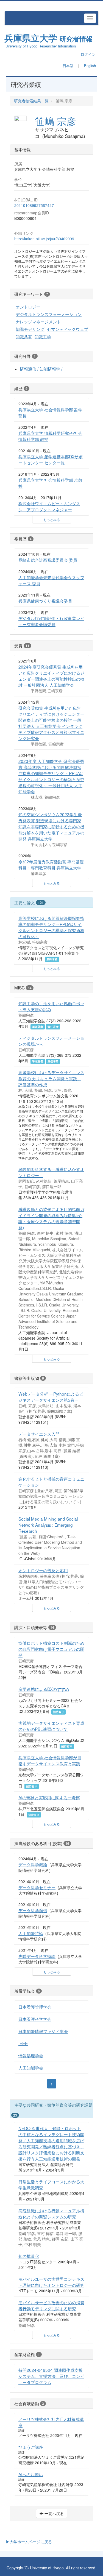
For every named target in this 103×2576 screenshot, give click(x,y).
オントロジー (28, 307)
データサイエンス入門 (39, 1434)
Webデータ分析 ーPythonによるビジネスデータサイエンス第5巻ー (51, 1397)
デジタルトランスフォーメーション (49, 314)
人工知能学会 (31, 2067)
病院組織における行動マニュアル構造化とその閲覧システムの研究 (51, 2213)
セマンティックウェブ (68, 329)
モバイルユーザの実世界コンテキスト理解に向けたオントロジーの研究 (51, 2282)
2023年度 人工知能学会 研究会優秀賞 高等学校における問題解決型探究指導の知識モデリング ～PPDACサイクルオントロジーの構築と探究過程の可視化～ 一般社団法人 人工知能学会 (51, 776)
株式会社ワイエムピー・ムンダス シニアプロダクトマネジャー (49, 506)
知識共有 (24, 336)
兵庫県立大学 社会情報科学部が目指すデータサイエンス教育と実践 (50, 1760)
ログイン (88, 54)
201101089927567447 (34, 205)
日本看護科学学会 (35, 2019)
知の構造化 (29, 2256)
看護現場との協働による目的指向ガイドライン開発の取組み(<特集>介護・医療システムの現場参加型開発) (51, 1218)
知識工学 (43, 336)
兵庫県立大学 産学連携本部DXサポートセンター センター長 (51, 459)
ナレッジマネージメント (38, 321)
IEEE (23, 2043)
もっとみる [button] (52, 519)
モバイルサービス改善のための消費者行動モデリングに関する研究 (51, 2305)
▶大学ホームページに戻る (29, 2542)
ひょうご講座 (31, 2447)
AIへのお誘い (31, 2474)
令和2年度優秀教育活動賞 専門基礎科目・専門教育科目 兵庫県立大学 (51, 864)
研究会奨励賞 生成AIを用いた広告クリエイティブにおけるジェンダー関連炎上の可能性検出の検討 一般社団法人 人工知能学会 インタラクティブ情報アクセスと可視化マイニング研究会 (51, 723)
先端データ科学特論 (37, 1956)
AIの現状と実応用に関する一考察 (49, 1797)
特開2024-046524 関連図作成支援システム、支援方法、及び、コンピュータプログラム (51, 2376)
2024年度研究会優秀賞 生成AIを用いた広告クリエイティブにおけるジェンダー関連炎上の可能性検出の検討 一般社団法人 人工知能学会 (51, 676)
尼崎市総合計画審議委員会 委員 (48, 560)
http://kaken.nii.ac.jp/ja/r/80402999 (44, 239)
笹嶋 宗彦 (55, 121)
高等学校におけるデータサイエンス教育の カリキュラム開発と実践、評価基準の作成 (51, 1078)
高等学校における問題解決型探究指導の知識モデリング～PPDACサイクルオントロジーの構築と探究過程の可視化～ (51, 927)
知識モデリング (30, 329)
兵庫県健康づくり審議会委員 (45, 601)
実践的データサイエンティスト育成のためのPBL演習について (51, 1726)
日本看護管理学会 (35, 2007)
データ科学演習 (33, 1910)
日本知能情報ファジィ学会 (43, 2031)
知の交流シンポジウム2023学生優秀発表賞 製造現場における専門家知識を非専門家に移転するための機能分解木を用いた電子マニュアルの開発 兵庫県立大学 (51, 826)
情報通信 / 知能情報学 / (41, 369)
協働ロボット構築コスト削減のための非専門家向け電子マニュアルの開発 (51, 1649)
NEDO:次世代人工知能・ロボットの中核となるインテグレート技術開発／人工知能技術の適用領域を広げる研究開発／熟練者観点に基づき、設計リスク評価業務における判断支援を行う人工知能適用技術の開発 (51, 2143)
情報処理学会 (31, 2055)
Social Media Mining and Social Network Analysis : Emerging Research (48, 1525)
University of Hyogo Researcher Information (41, 46)
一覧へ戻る (54, 2513)
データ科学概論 (33, 1864)
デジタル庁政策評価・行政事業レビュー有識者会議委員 (51, 621)
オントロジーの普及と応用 (43, 1570)
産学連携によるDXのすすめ (44, 1689)
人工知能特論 (31, 1933)
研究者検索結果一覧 (31, 101)
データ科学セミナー (37, 1887)
